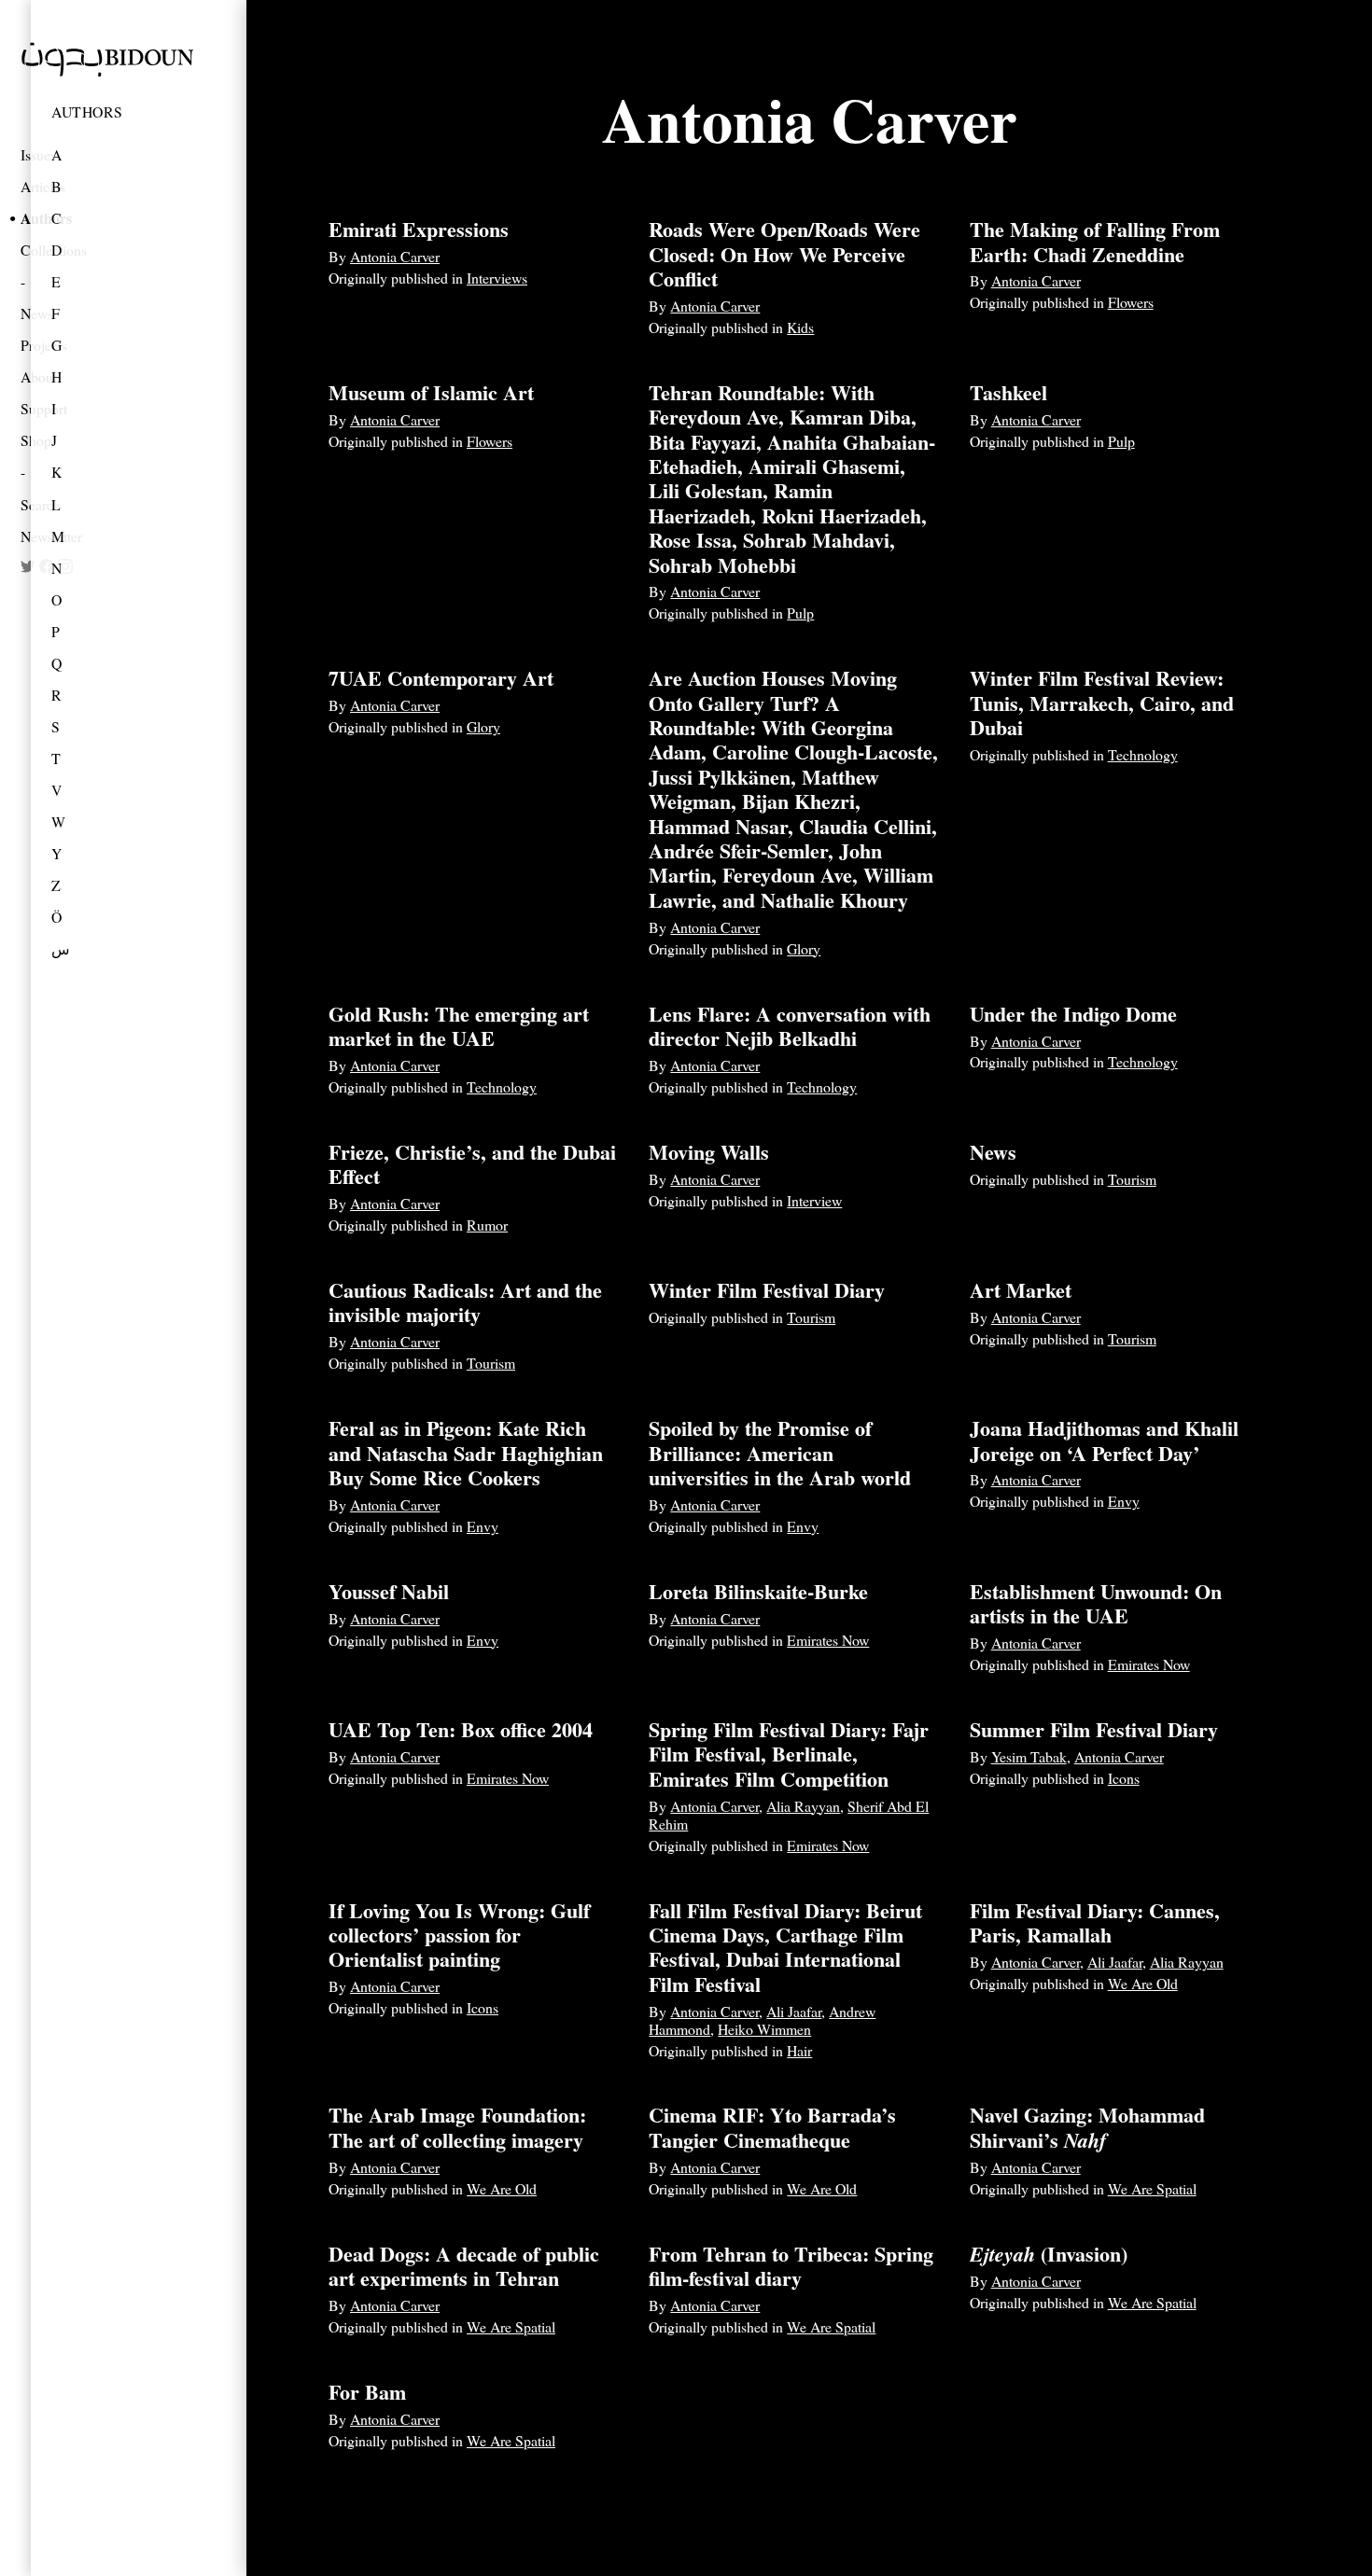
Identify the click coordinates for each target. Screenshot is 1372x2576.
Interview (814, 1200)
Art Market (1021, 1290)
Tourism (1132, 1179)
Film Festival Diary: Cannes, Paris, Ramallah (1095, 1922)
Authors (87, 111)
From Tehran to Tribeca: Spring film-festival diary (791, 2266)
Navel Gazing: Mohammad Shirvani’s (1087, 2127)
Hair (799, 2050)
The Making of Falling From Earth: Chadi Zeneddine (1095, 241)
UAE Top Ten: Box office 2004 (461, 1729)
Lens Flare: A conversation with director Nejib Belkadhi (790, 1026)
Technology (1143, 754)
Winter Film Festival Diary (767, 1290)
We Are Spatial (1152, 2188)
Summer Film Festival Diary (1094, 1729)
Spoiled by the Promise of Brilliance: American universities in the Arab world (780, 1453)
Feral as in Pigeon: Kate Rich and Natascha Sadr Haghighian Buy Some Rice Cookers (466, 1453)
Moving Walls (709, 1152)
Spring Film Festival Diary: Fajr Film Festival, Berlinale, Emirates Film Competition (789, 1754)
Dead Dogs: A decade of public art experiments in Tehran (464, 2266)
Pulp (800, 613)
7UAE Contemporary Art (441, 678)
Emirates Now (828, 1640)
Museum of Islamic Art (431, 392)
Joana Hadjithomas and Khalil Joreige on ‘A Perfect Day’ (1104, 1440)
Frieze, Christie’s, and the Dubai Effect (472, 1164)
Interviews (497, 278)
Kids (800, 327)
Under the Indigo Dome (1073, 1014)
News (993, 1152)
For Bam (367, 2392)
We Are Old (1143, 1983)
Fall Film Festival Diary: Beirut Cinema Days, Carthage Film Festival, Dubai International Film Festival (785, 1947)
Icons (1124, 1778)
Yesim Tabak (1029, 1756)
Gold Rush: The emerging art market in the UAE (459, 1026)
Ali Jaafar (794, 2011)
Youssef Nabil (389, 1591)
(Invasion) (1049, 2254)
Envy (483, 1526)
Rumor (487, 1225)
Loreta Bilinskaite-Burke (758, 1591)
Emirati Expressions (419, 229)
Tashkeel (1008, 392)
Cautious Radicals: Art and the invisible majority (465, 1302)
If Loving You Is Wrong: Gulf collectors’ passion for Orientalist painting (459, 1935)
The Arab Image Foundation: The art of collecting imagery (457, 2127)
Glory (483, 726)
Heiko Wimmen (764, 2029)
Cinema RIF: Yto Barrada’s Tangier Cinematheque (772, 2127)
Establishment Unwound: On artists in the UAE (1096, 1603)
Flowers (1131, 302)
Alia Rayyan (803, 1806)
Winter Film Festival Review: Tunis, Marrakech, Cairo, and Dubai (1102, 703)
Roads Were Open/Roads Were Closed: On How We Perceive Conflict (784, 254)
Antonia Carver (395, 256)
